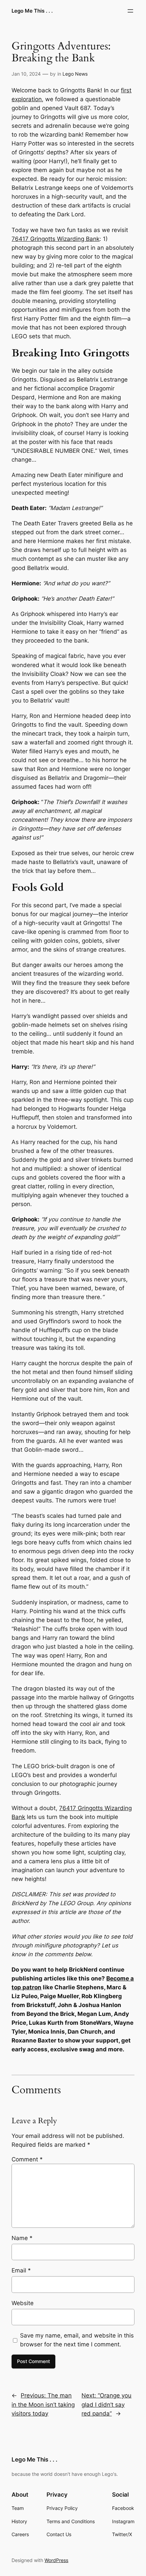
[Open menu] (130, 11)
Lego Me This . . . (32, 11)
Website (23, 2303)
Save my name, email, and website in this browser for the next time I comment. (77, 2340)
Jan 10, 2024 (26, 74)
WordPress (56, 2560)
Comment (27, 2159)
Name (22, 2238)
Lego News (75, 74)
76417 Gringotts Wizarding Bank (56, 239)
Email (21, 2270)
